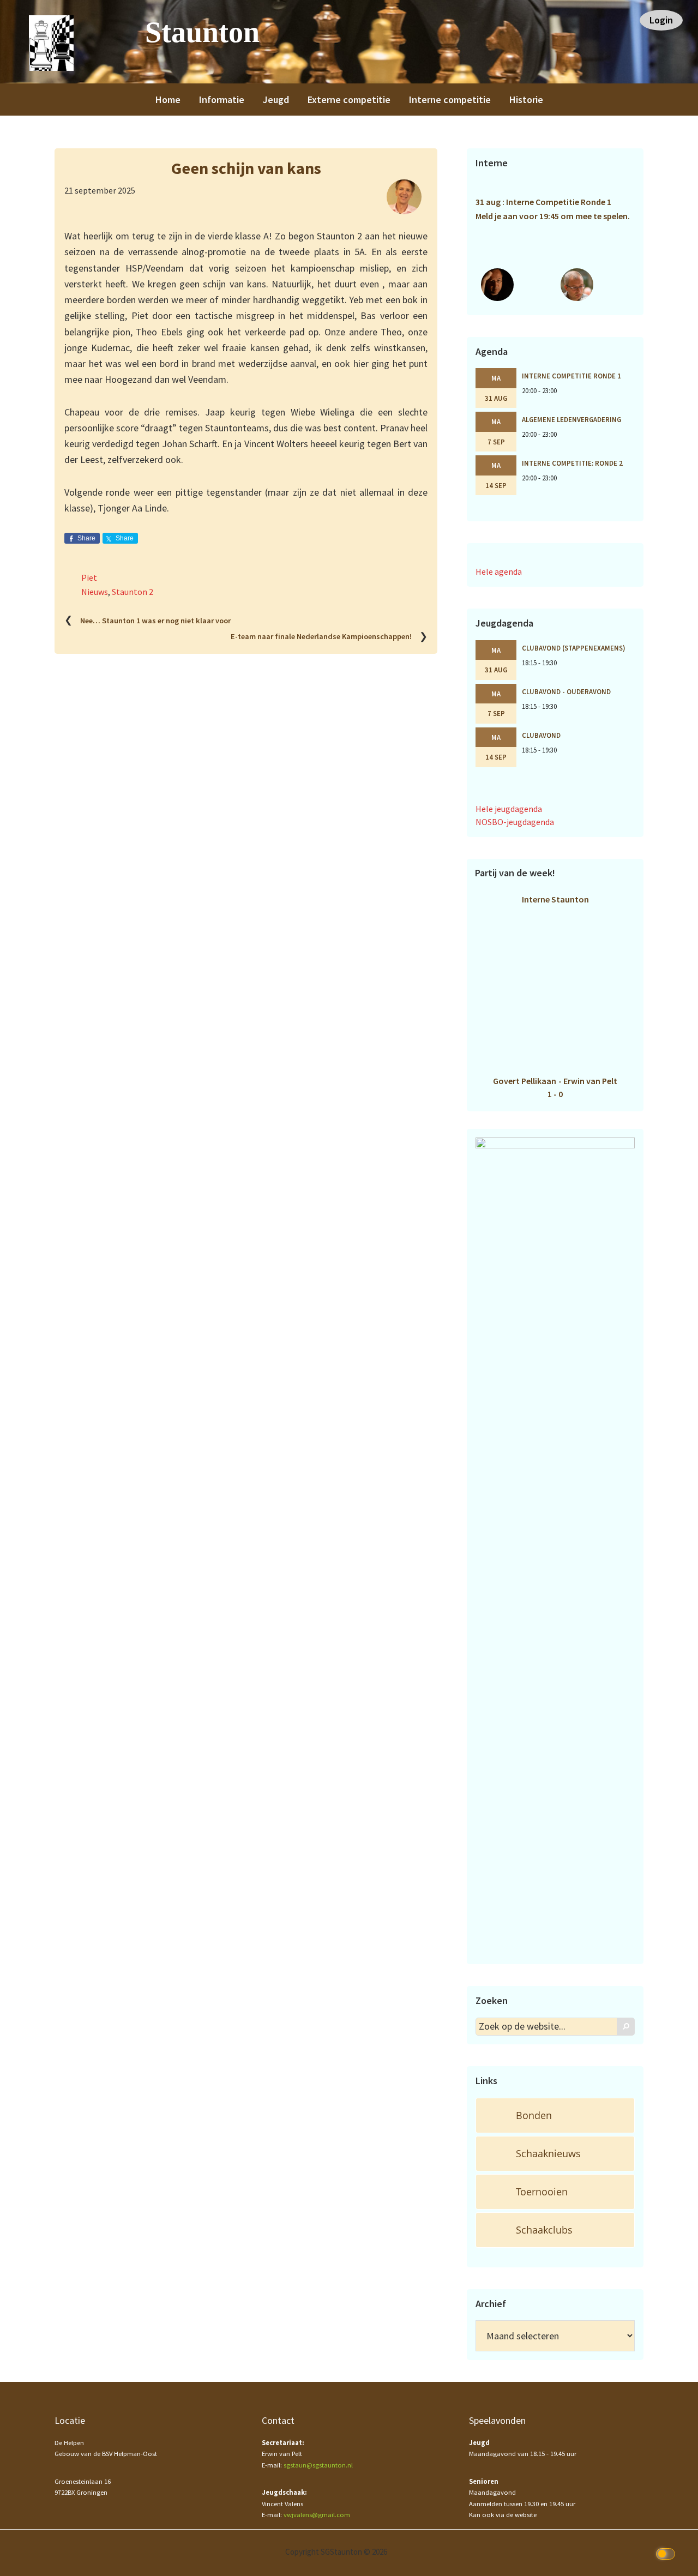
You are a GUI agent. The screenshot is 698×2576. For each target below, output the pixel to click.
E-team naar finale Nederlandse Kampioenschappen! (321, 637)
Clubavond (541, 735)
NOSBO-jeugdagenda (515, 822)
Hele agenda (499, 571)
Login (661, 20)
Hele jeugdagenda (509, 809)
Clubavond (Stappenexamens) (574, 648)
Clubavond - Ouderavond (566, 691)
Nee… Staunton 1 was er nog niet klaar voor (155, 621)
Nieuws (95, 592)
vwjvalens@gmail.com (317, 2515)
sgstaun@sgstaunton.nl (318, 2465)
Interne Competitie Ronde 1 (571, 376)
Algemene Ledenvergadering (571, 419)
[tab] (555, 2115)
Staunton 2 (133, 592)
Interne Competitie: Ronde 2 (572, 463)
